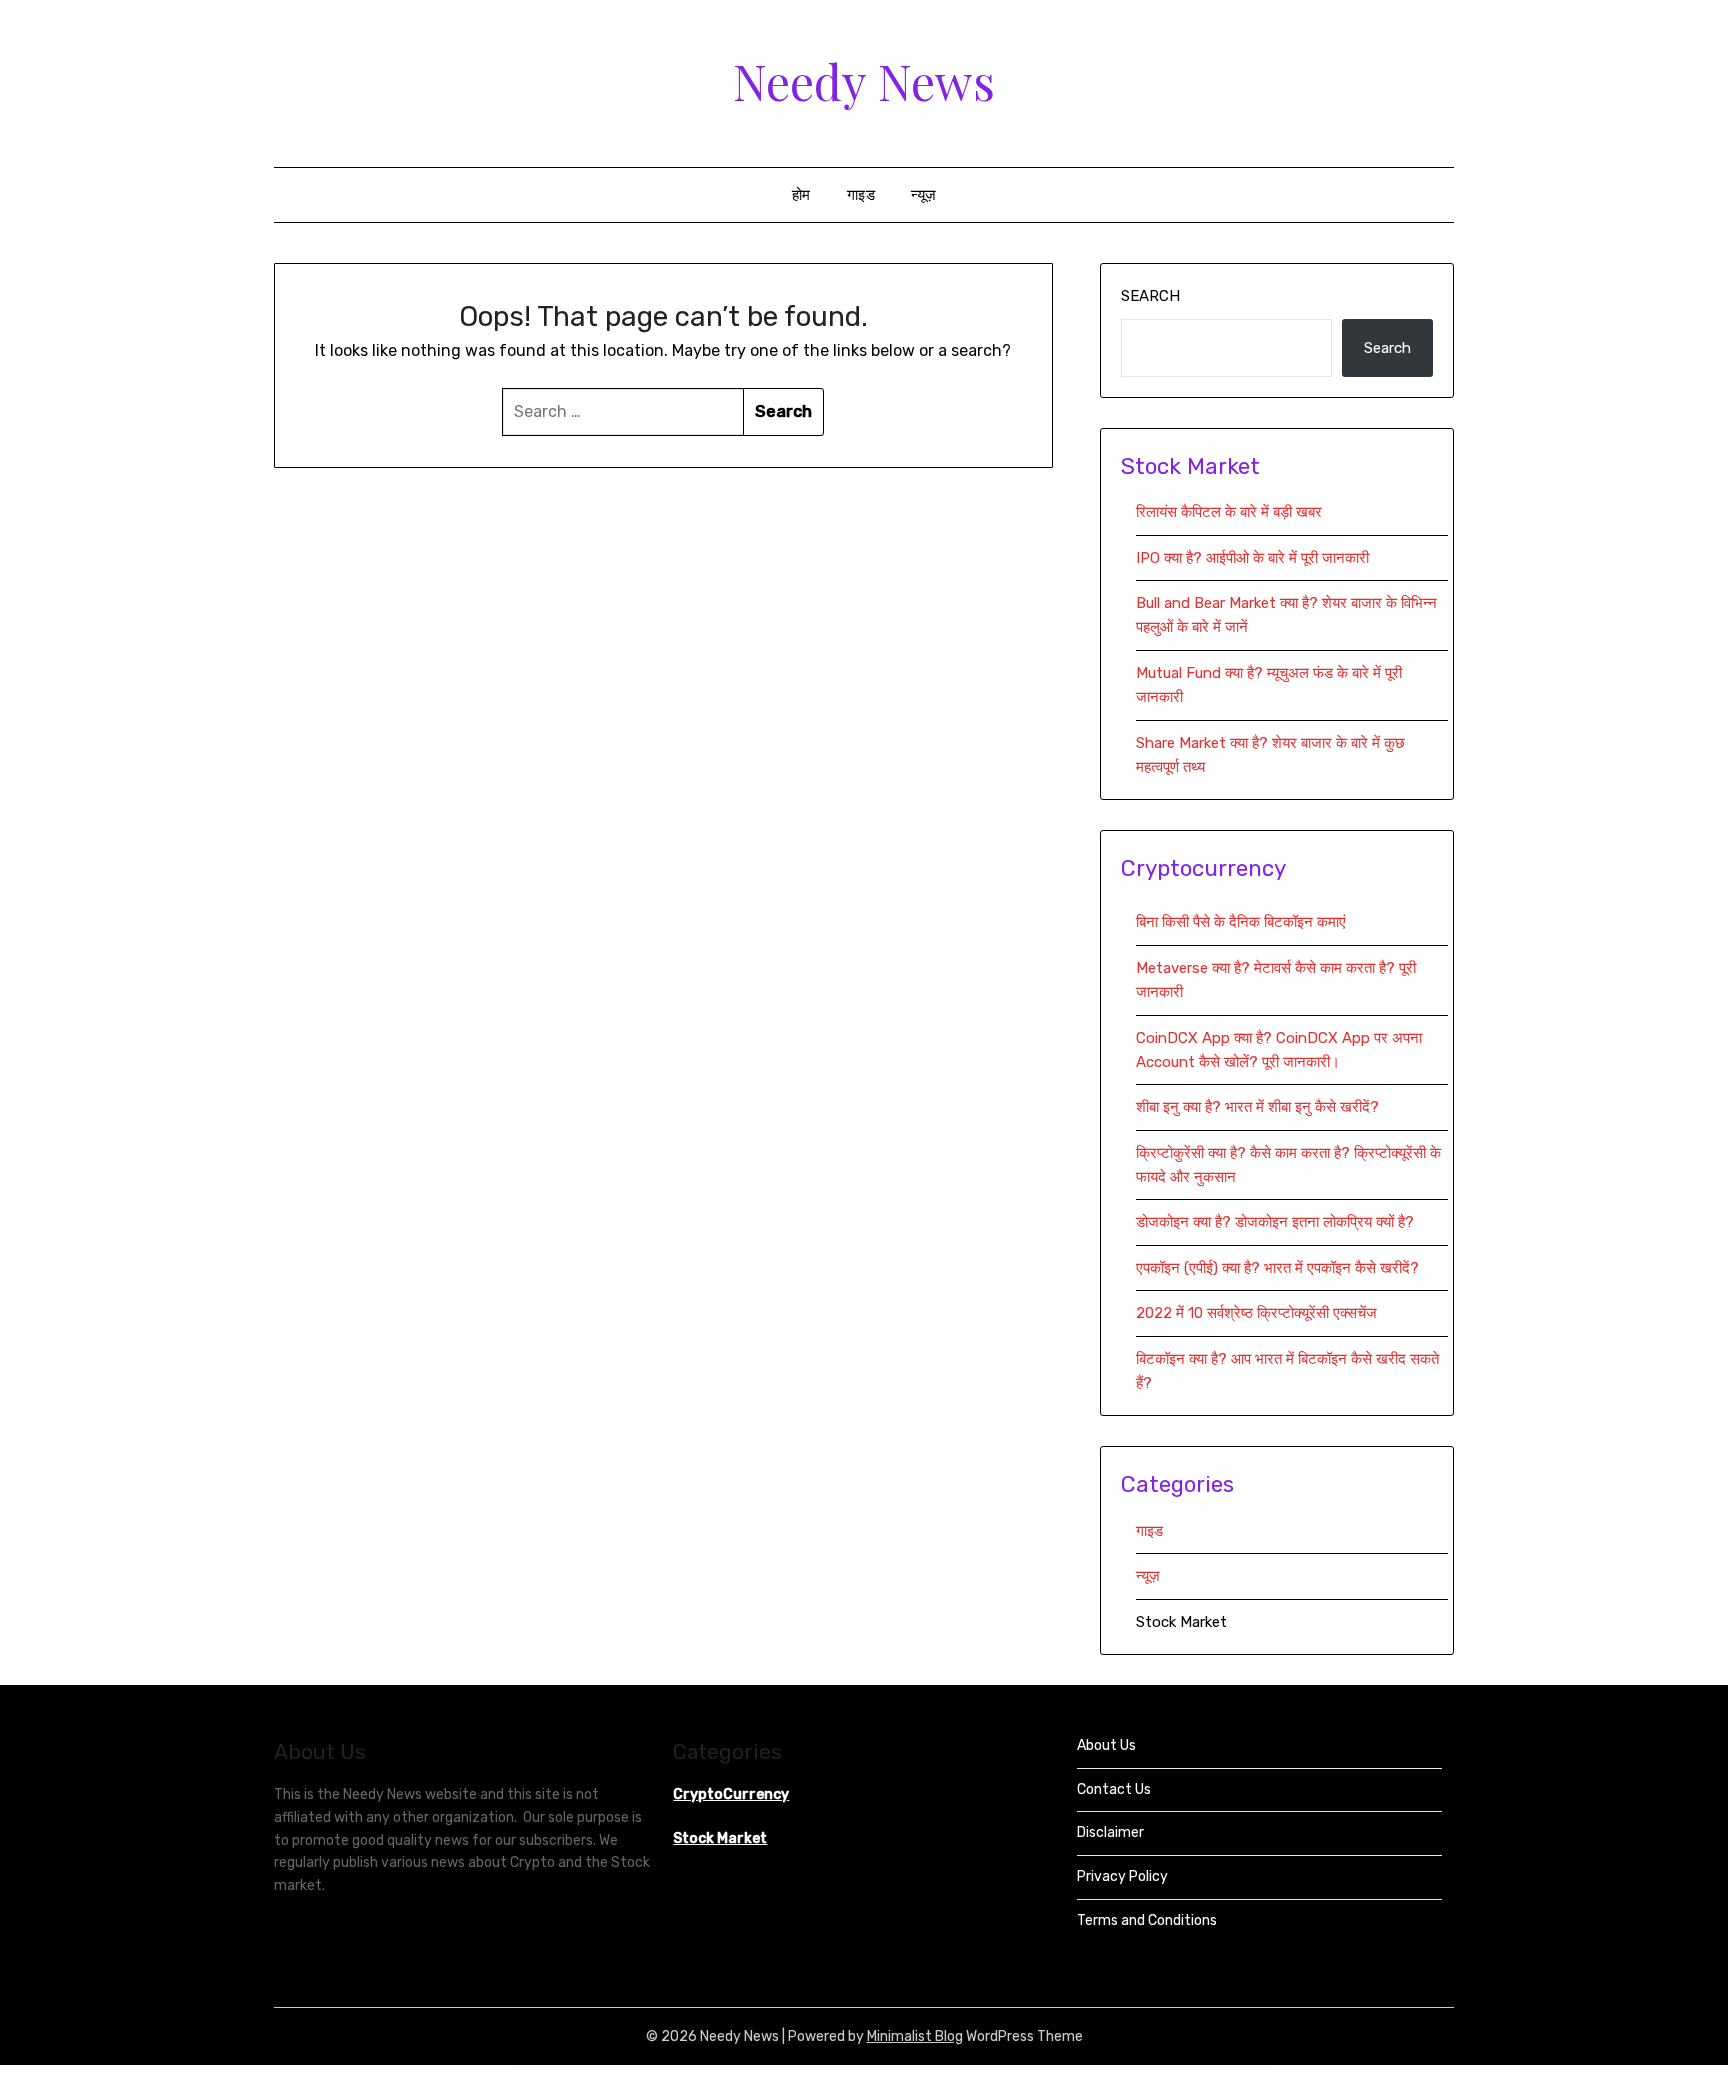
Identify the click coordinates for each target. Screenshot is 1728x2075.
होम (801, 195)
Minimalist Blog (915, 2036)
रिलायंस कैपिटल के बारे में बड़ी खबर (1229, 512)
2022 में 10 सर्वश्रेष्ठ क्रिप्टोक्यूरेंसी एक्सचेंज (1258, 1313)
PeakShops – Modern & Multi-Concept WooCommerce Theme (830, 2070)
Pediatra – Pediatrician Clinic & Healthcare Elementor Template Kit (1036, 2070)
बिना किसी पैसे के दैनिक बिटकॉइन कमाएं (1241, 922)
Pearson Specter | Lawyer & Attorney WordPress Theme (981, 2070)
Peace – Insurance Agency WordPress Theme (743, 2070)
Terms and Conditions (1147, 1920)
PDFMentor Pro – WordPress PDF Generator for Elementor (696, 2070)
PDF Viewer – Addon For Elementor (653, 2070)
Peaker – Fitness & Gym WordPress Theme (783, 2070)
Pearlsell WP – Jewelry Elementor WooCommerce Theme (928, 2070)
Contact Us (1114, 1789)
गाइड (861, 195)
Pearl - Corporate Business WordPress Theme (880, 2070)
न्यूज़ (924, 195)
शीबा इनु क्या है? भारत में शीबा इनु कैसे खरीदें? (1257, 1107)
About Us (1106, 1745)
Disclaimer (1110, 1832)
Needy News (864, 81)
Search (1150, 296)
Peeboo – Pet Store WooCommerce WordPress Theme (1090, 2070)
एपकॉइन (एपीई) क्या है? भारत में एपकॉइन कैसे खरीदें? (1277, 1268)
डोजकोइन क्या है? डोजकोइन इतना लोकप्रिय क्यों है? (1275, 1222)
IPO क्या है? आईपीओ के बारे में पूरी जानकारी (1252, 558)
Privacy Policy (1122, 1876)
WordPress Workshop (625, 2070)
